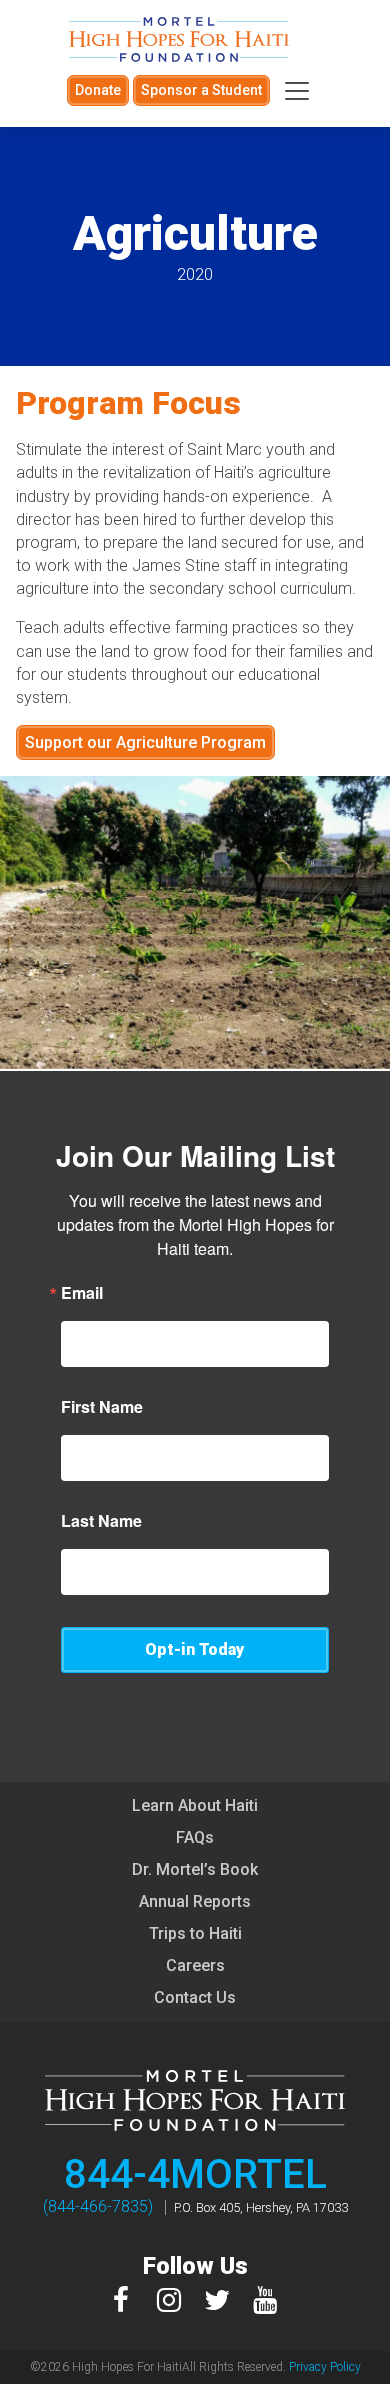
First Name (102, 1407)
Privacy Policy (325, 2367)
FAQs (195, 1837)
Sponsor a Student (201, 90)
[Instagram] (169, 2300)
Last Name (101, 1521)
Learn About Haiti (195, 1805)
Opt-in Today (194, 1649)
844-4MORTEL (195, 2174)
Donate (98, 90)
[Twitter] (217, 2300)
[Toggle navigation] (297, 91)
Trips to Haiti (195, 1933)
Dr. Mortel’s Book (195, 1869)
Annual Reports (195, 1901)
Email (82, 1293)
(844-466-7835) (98, 2206)
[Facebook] (121, 2300)
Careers (195, 1965)
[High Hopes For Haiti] (179, 39)
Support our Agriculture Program (145, 742)
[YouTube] (265, 2300)
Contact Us (195, 1997)
